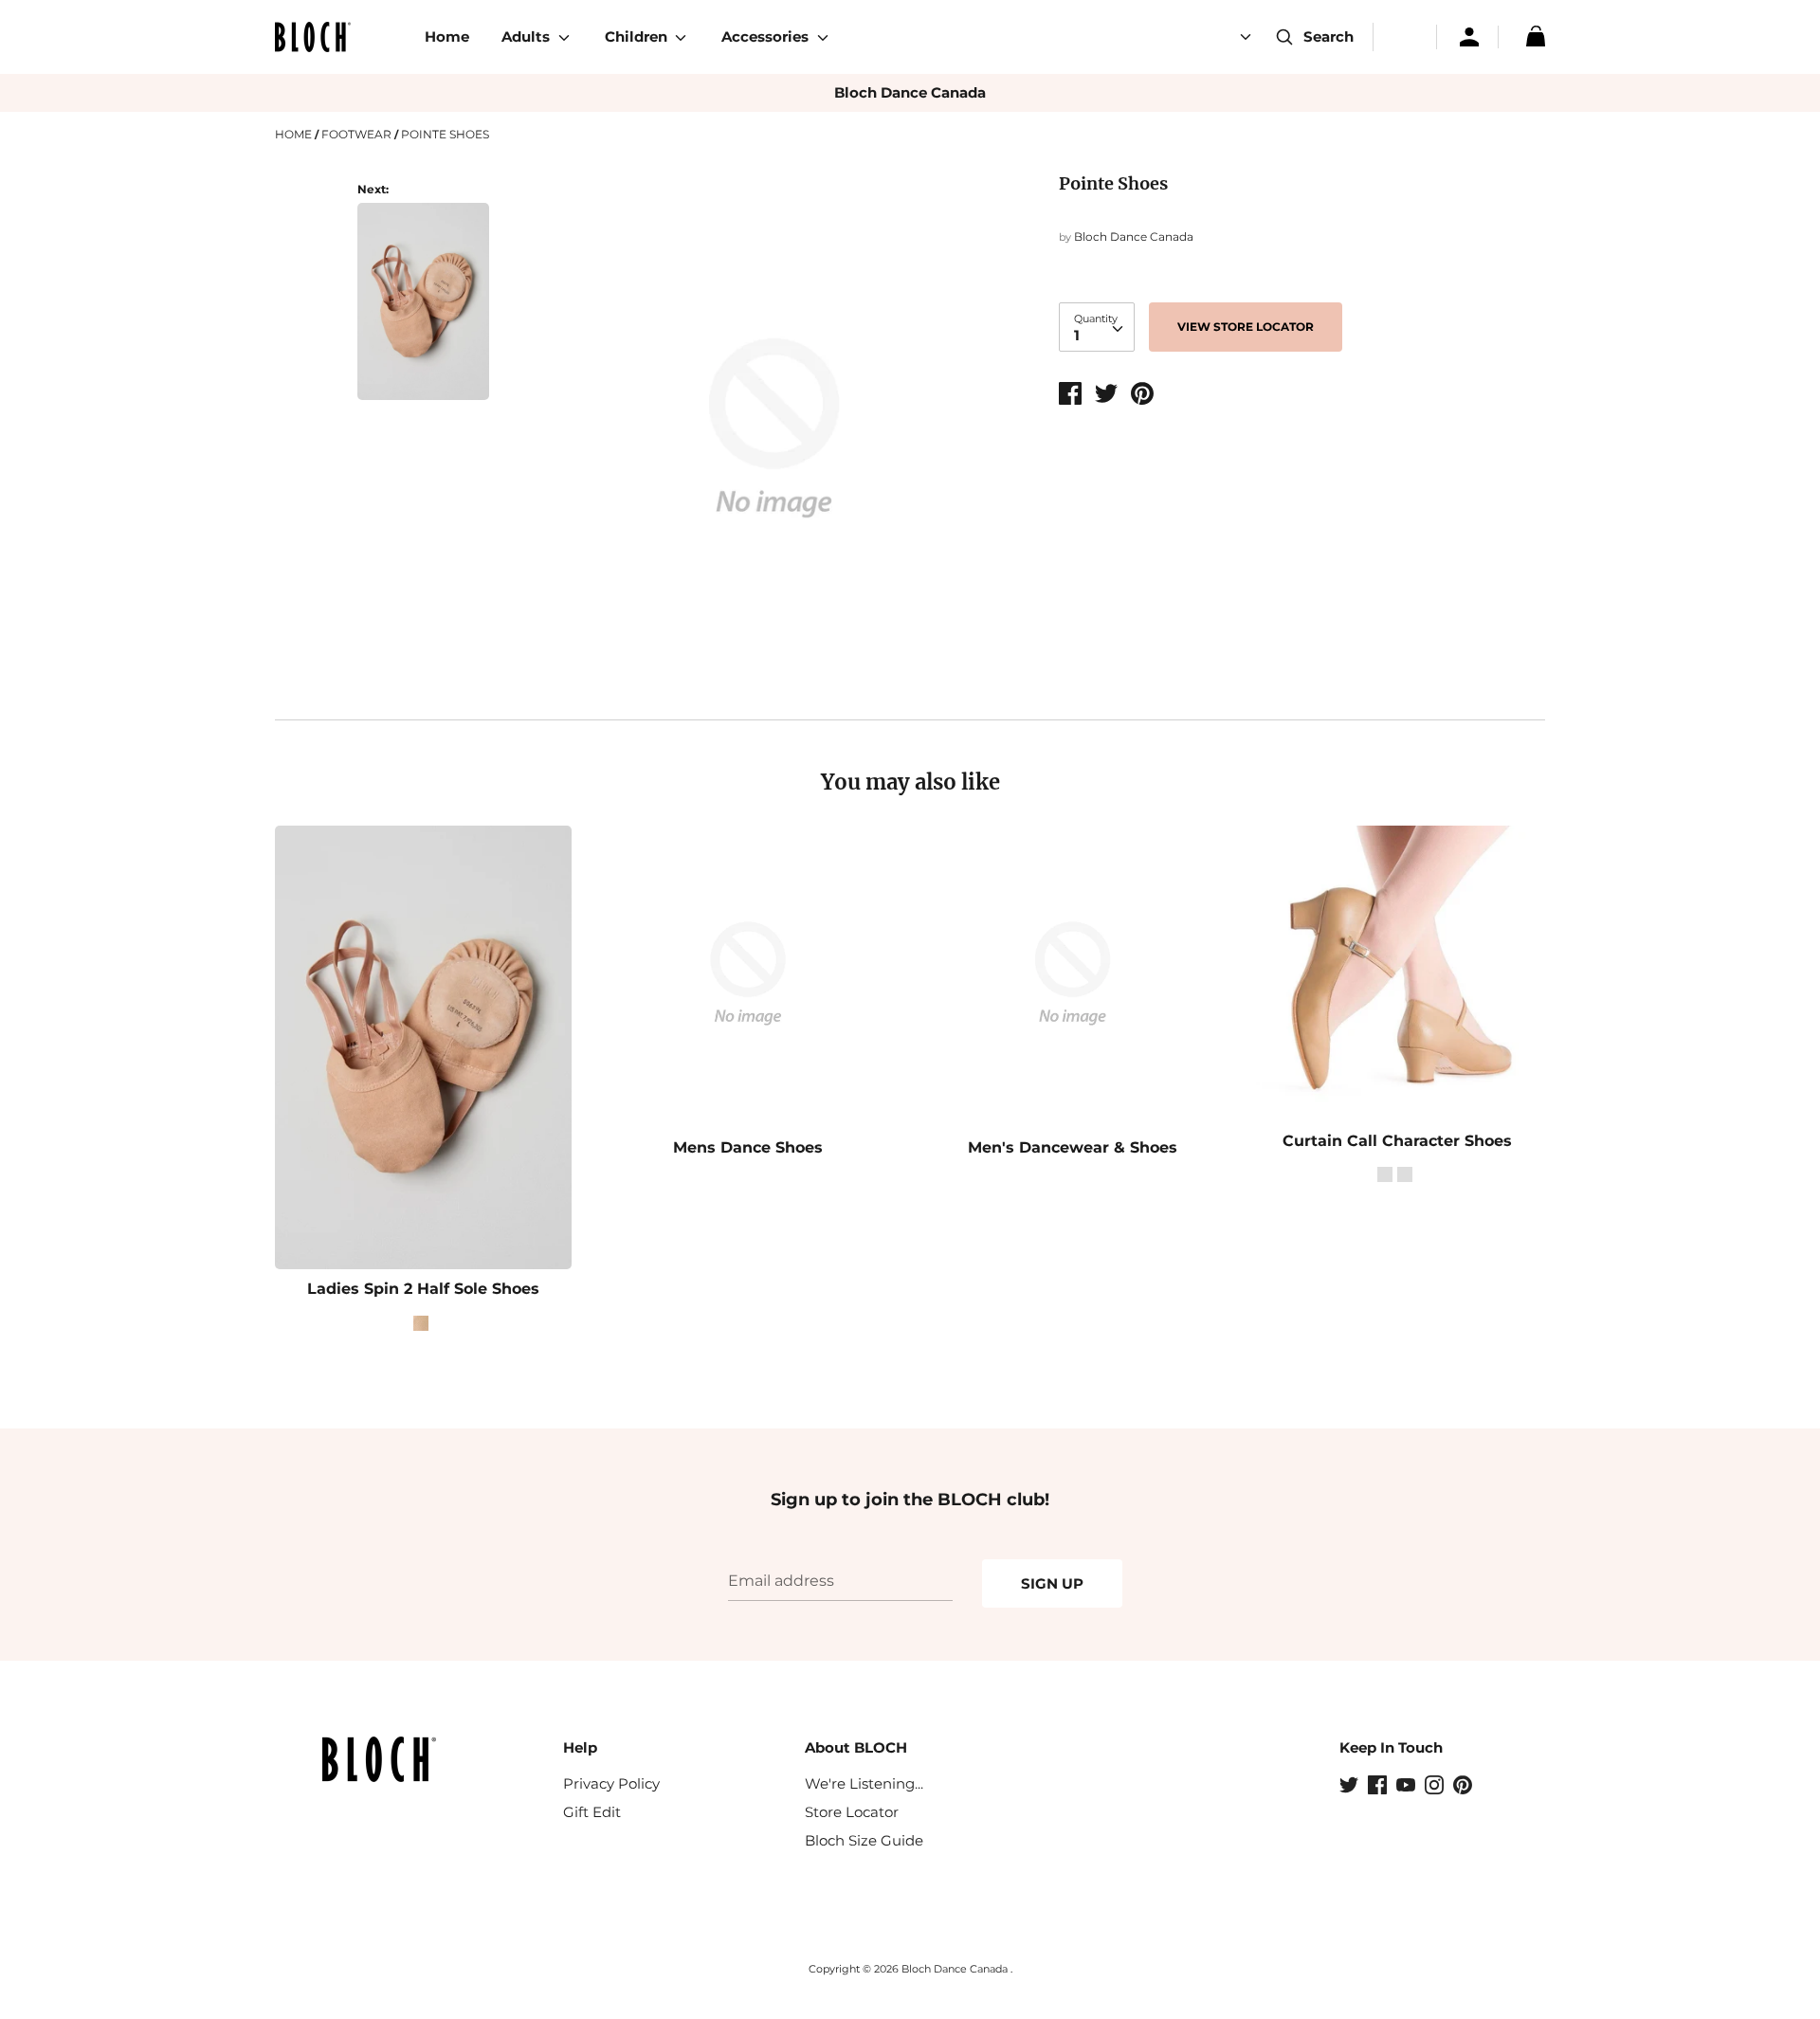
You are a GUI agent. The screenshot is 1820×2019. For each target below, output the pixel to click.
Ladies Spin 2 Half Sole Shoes (423, 1289)
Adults (528, 36)
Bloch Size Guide (864, 1840)
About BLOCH (856, 1747)
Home (447, 36)
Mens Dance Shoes (748, 1147)
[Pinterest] (1465, 1787)
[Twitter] (1351, 1787)
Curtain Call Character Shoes (1397, 1141)
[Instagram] (1436, 1787)
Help (580, 1747)
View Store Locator (1246, 327)
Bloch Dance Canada (910, 92)
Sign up (1052, 1583)
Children (638, 36)
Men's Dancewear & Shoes (1073, 1147)
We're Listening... (864, 1783)
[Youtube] (1408, 1787)
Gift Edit (592, 1812)
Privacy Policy (611, 1783)
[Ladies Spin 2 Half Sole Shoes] (423, 312)
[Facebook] (1379, 1787)
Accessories (767, 36)
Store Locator (852, 1812)
